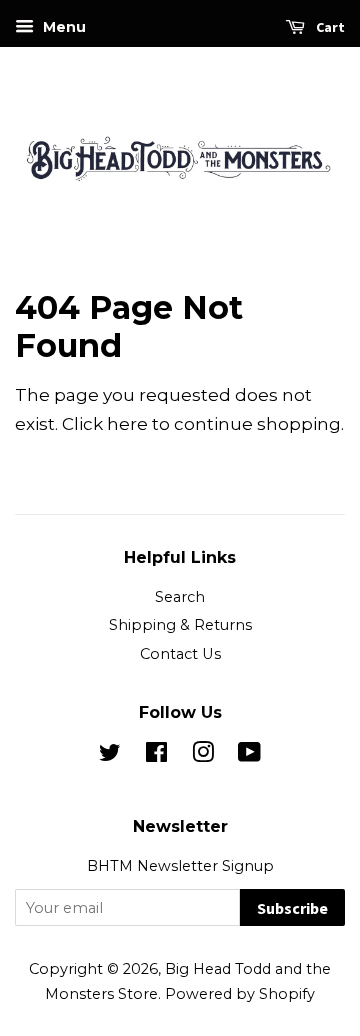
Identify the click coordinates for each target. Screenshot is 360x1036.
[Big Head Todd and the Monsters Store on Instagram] (203, 756)
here (127, 424)
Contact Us (180, 654)
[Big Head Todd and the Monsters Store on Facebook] (156, 756)
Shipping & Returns (180, 625)
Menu (62, 27)
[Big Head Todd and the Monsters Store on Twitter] (110, 756)
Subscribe (292, 908)
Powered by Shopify (240, 994)
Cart (329, 27)
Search (180, 597)
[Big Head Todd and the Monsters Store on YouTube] (249, 756)
